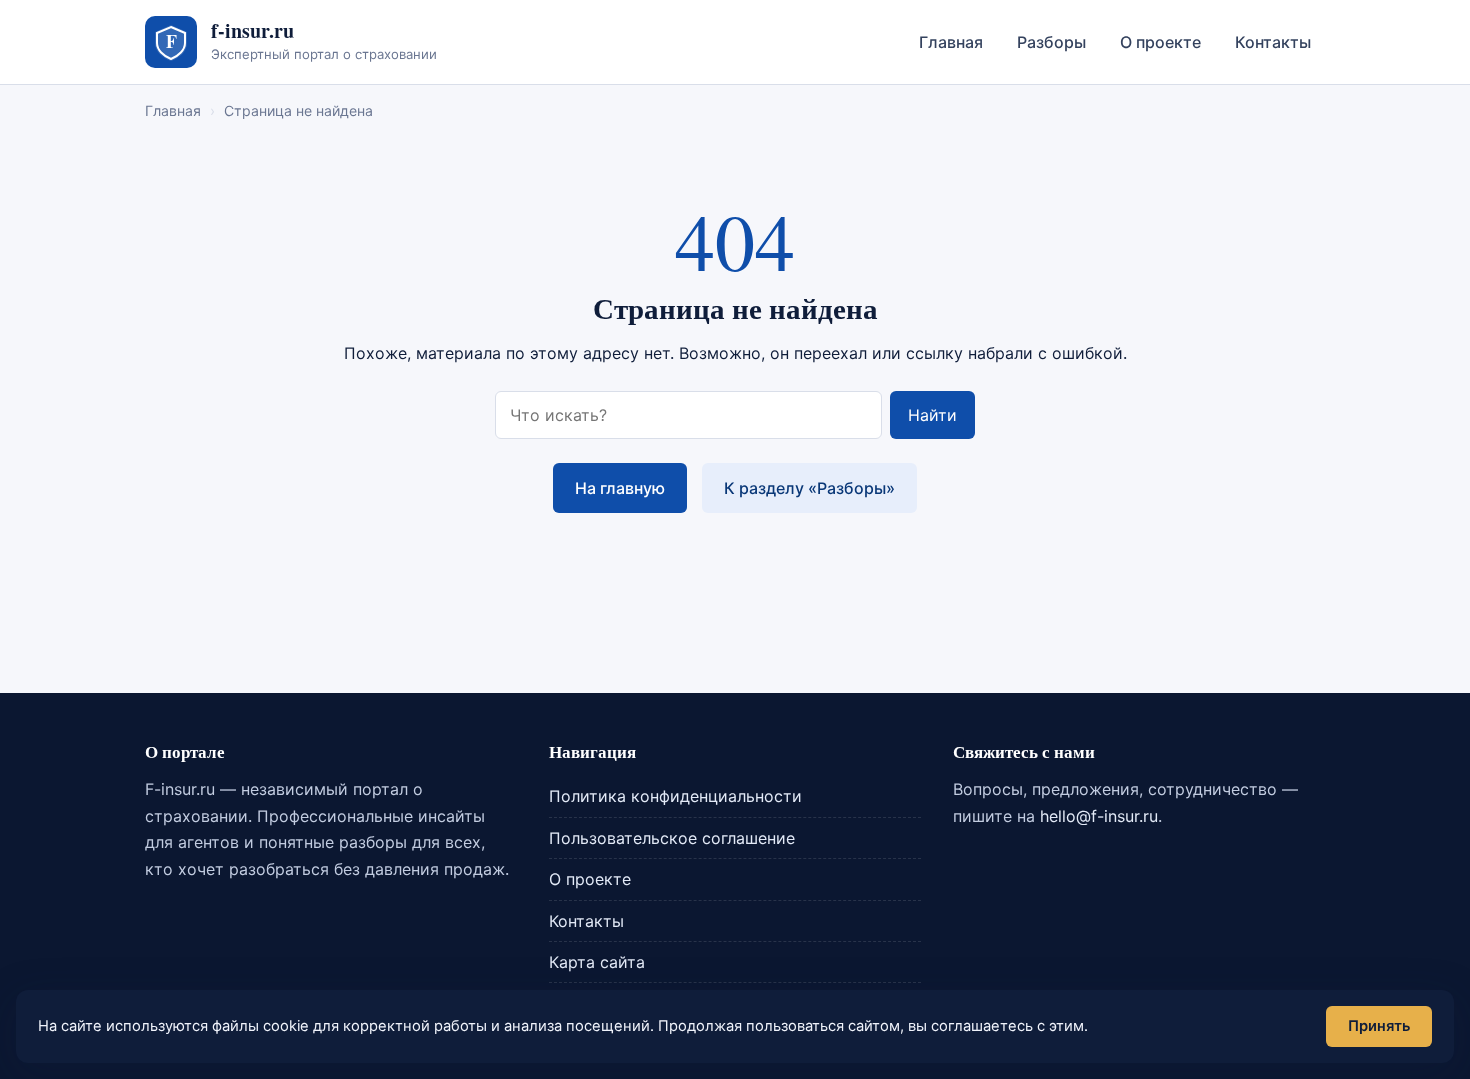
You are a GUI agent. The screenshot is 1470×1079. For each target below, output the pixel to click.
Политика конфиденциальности (675, 796)
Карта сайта (597, 962)
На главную (620, 488)
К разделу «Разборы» (809, 488)
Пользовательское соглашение (672, 838)
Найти (932, 415)
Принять (1379, 1026)
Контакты (1273, 42)
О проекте (1160, 42)
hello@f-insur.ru (1099, 816)
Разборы (1051, 42)
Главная (951, 42)
